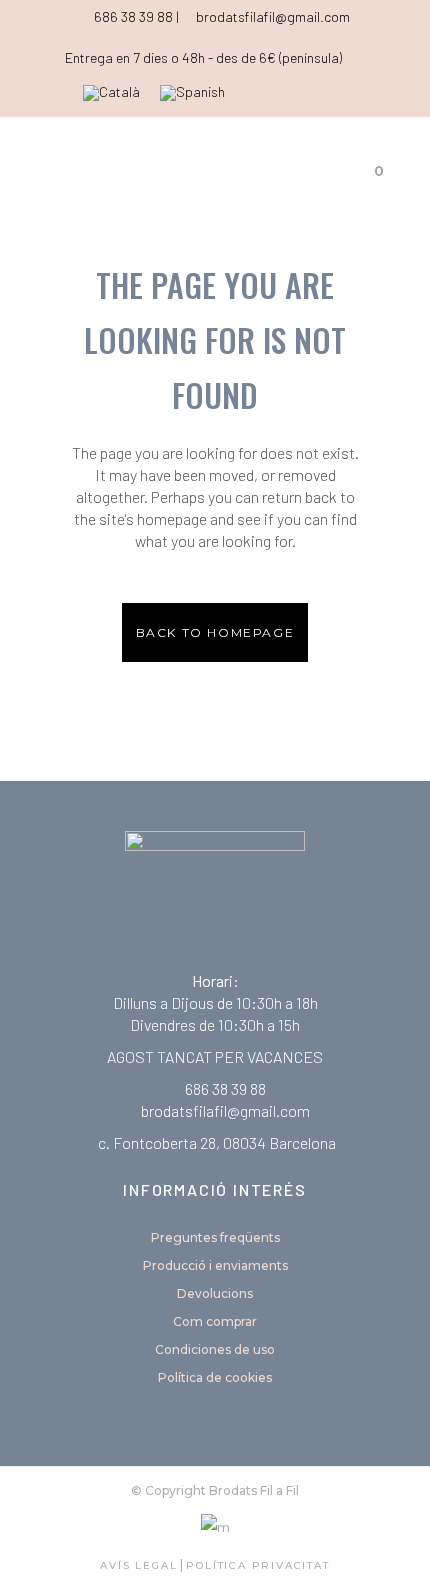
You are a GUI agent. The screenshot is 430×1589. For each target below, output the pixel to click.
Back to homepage (215, 632)
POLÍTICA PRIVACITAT (257, 1565)
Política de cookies (215, 1377)
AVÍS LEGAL (138, 1565)
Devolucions (215, 1293)
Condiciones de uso (215, 1349)
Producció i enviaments (215, 1265)
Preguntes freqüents (215, 1237)
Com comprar (215, 1321)
